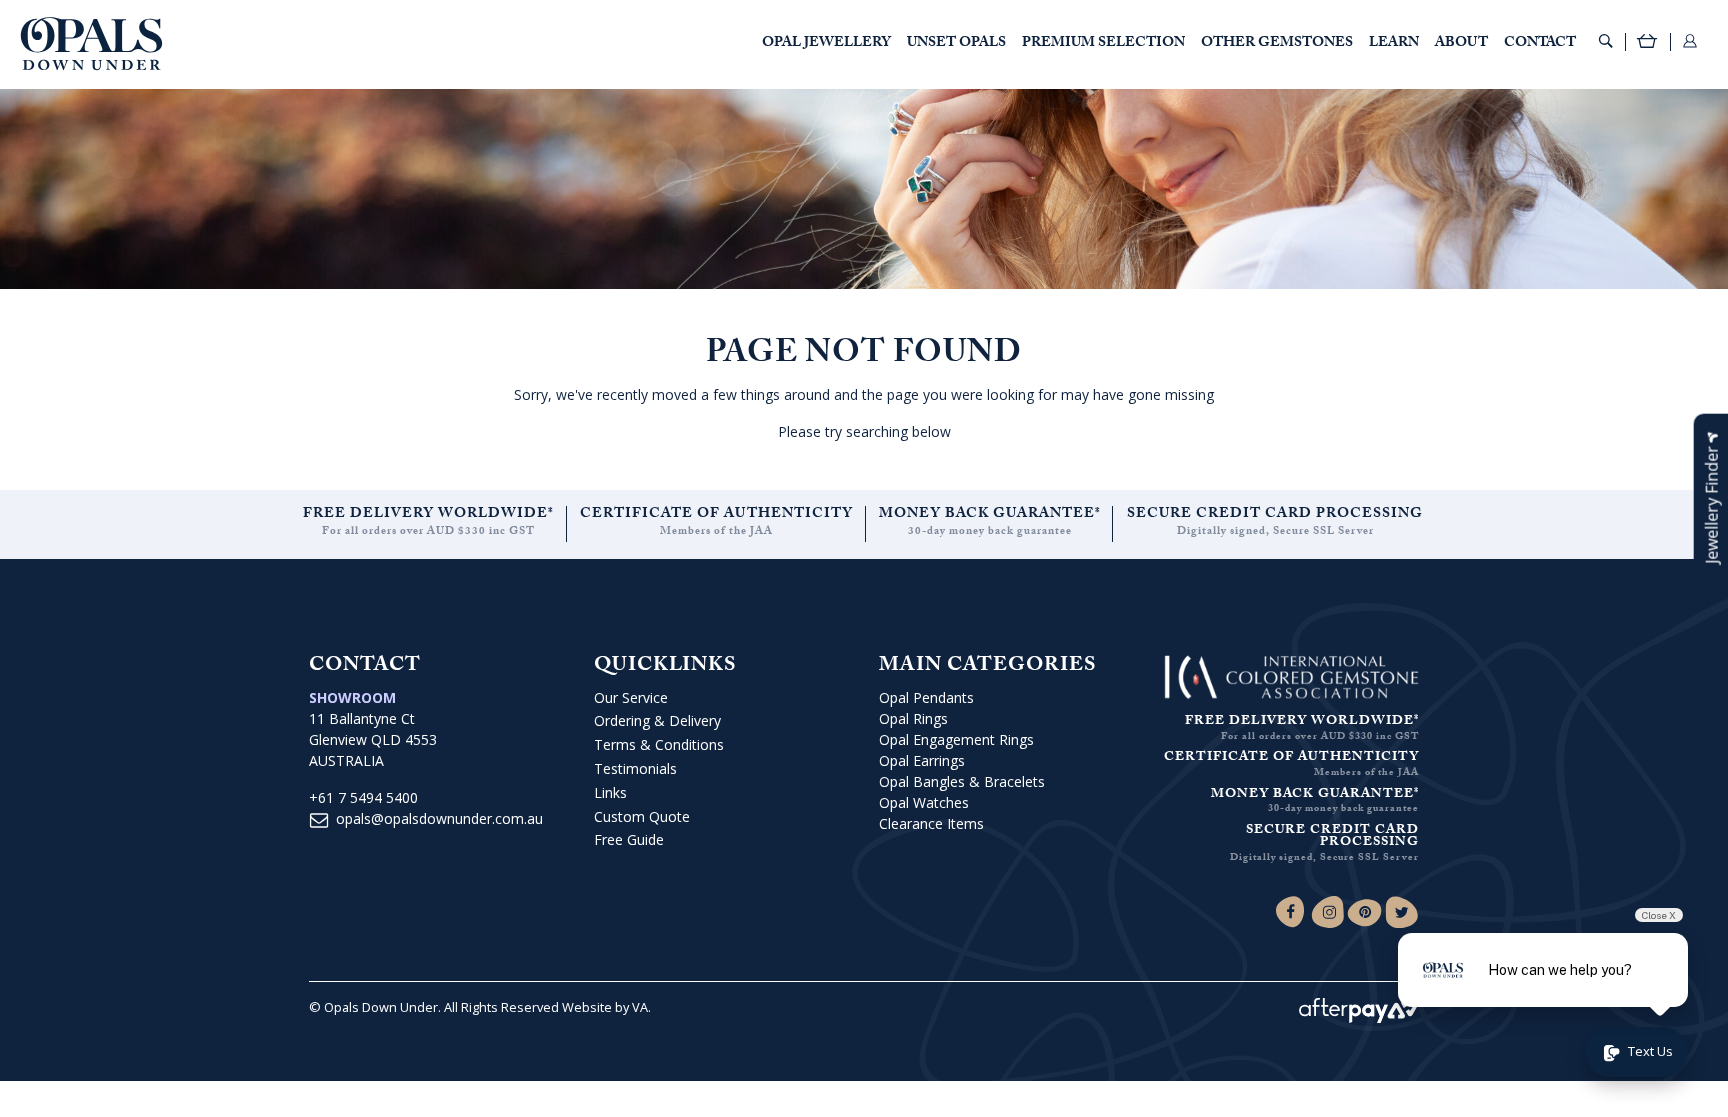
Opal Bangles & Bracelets (962, 781)
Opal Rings (913, 718)
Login (1690, 41)
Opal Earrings (922, 760)
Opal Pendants (926, 697)
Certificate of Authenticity (716, 515)
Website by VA (605, 1007)
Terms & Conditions (659, 744)
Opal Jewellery (826, 44)
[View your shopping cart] (1648, 43)
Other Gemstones (1277, 44)
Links (610, 792)
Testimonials (635, 768)
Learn (1394, 44)
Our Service (631, 697)
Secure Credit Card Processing (1275, 515)
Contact (1540, 44)
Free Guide (629, 839)
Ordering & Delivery (657, 720)
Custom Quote (642, 816)
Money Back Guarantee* (990, 515)
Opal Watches (924, 802)
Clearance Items (931, 823)
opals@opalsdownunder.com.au (439, 818)
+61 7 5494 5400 (363, 797)
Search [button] (1606, 41)
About (1461, 44)
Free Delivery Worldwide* (428, 515)
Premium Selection (1103, 44)
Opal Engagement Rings (956, 739)
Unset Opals (956, 44)
